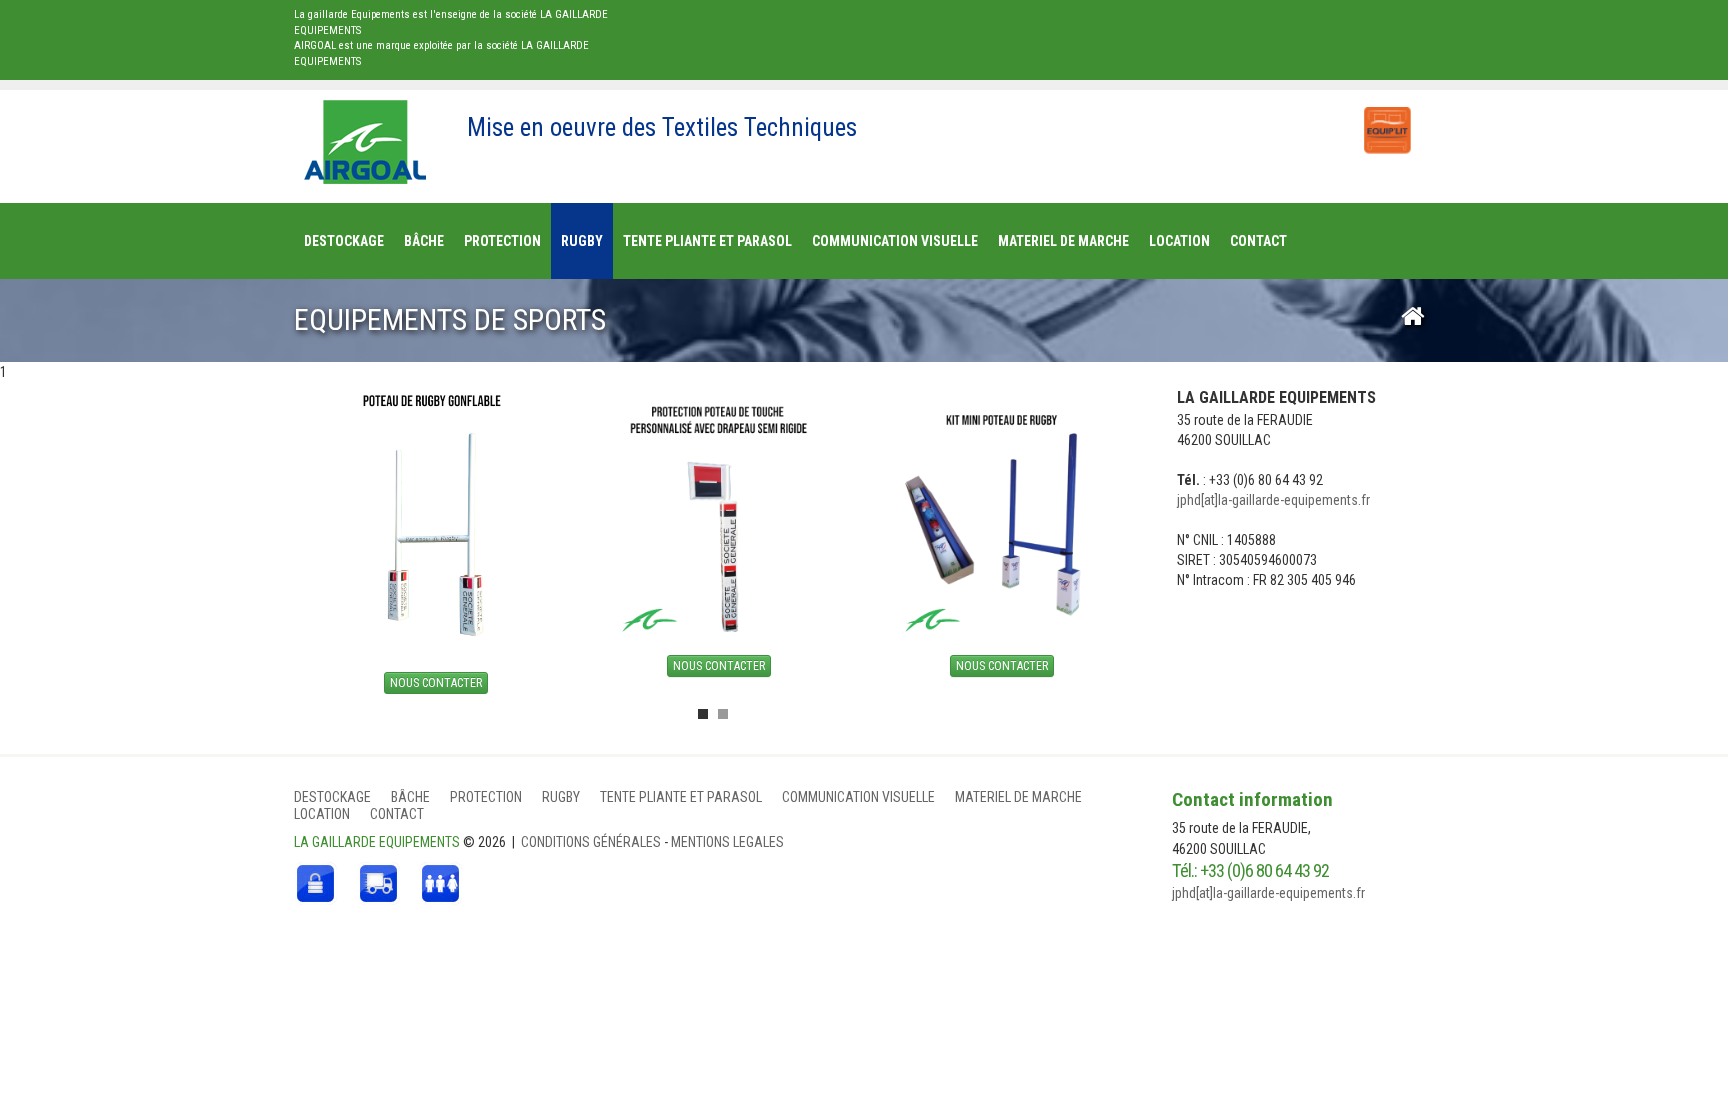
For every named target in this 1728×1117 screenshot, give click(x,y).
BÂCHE (410, 797)
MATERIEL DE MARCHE (1018, 797)
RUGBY (561, 797)
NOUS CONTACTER (436, 683)
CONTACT (397, 814)
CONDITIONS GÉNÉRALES (592, 842)
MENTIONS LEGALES (727, 842)
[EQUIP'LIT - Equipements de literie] (1386, 120)
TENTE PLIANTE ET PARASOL (681, 797)
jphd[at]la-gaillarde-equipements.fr (1273, 500)
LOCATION (322, 814)
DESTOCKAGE (332, 797)
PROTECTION (486, 797)
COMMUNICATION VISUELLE (858, 797)
